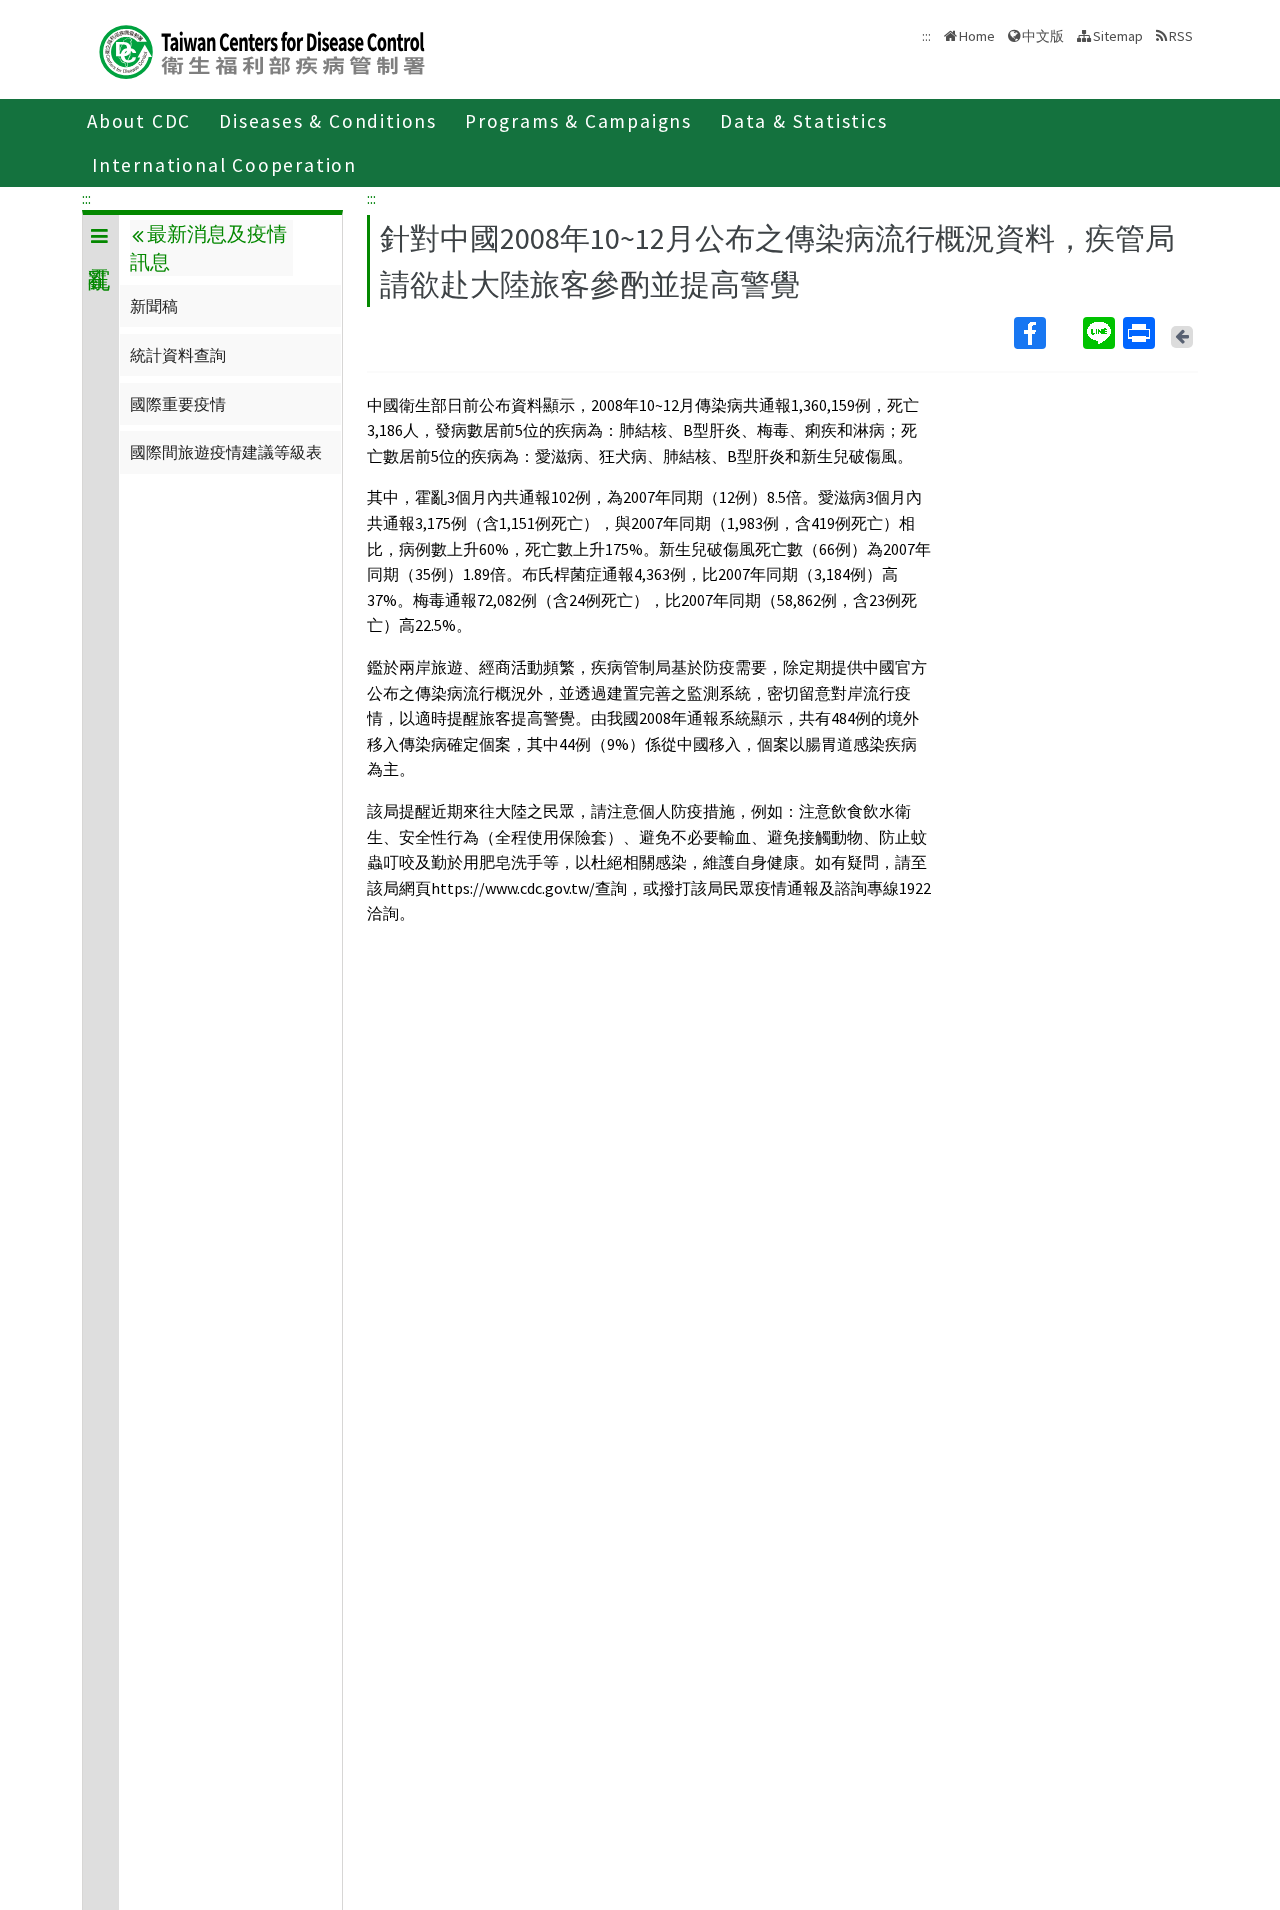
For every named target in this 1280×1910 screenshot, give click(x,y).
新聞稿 (154, 306)
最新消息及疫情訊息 (208, 248)
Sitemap (1118, 36)
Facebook (1046, 333)
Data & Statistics (804, 121)
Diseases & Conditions (328, 121)
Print (1141, 333)
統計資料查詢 (178, 355)
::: (86, 198)
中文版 (1043, 34)
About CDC (139, 121)
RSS (1181, 36)
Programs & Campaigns (578, 121)
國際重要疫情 (178, 404)
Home (977, 36)
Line (1101, 333)
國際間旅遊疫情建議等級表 (226, 452)
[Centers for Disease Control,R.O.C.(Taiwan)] (262, 49)
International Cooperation (224, 165)
